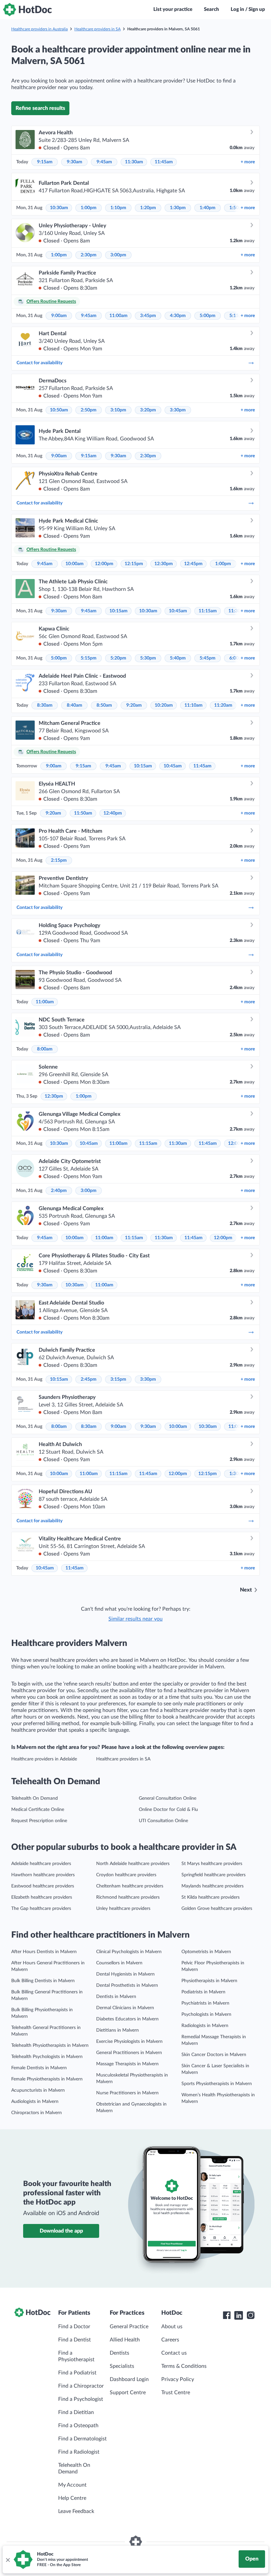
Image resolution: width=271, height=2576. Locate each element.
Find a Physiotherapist (76, 2356)
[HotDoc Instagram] (251, 2315)
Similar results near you (135, 1619)
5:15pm (89, 658)
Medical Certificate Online (38, 1810)
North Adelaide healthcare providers (133, 1864)
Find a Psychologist (81, 2399)
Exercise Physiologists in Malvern (129, 2042)
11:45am (164, 162)
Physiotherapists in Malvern (209, 1981)
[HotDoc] (27, 10)
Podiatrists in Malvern (203, 1992)
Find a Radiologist (79, 2452)
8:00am (45, 1049)
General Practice (129, 2327)
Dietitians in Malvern (117, 2030)
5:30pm (148, 658)
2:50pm (89, 410)
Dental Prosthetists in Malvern (127, 1985)
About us (172, 2327)
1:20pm (148, 208)
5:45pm (208, 658)
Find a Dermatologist (82, 2439)
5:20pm (118, 658)
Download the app (61, 2231)
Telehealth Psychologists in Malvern (47, 2057)
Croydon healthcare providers (126, 1875)
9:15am (45, 162)
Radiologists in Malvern (205, 2026)
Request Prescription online (39, 1821)
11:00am (118, 316)
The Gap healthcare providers (41, 1909)
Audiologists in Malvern (35, 2102)
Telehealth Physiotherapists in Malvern (50, 2045)
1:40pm (208, 208)
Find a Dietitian (76, 2412)
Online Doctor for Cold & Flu (168, 1810)
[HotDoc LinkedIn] (239, 2315)
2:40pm (59, 1191)
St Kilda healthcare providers (211, 1897)
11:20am (223, 705)
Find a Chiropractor (81, 2386)
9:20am (134, 705)
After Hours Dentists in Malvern (44, 1952)
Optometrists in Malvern (206, 1952)
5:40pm (178, 658)
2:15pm (59, 860)
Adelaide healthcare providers (41, 1864)
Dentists (119, 2353)
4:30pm (178, 316)
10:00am (75, 564)
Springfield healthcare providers (213, 1875)
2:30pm (89, 255)
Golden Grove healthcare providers (217, 1909)
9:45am (104, 162)
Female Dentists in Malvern (39, 2068)
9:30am (75, 162)
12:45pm (193, 564)
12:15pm (134, 564)
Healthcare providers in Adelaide (44, 1759)
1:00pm (89, 208)
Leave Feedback (76, 2511)
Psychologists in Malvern (206, 2014)
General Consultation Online (168, 1798)
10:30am (59, 208)
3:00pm (118, 255)
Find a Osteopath (78, 2426)
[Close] (8, 2560)
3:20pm (148, 410)
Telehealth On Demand (35, 1798)
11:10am (194, 705)
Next (246, 1590)
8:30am (45, 705)
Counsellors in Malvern (119, 1963)
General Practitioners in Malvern (129, 2053)
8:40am (75, 705)
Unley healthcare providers (123, 1909)
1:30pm (178, 208)
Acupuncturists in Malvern (38, 2090)
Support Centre (128, 2393)
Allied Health (125, 2340)
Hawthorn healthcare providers (43, 1875)
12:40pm (113, 813)
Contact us (174, 2353)
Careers (170, 2340)
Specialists (122, 2366)
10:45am (178, 611)
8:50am (104, 705)
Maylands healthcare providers (213, 1886)
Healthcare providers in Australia (39, 29)
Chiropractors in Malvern (37, 2113)
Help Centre (72, 2498)
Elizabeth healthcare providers (42, 1897)
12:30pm (164, 564)
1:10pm (118, 208)
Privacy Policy (178, 2379)
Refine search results (40, 108)
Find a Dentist (75, 2340)
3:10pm (118, 410)
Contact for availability (39, 363)
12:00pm (104, 564)
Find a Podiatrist (77, 2373)
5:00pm (208, 316)
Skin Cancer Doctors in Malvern (214, 2055)
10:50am (59, 410)
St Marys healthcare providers (212, 1864)
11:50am (83, 813)
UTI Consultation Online (163, 1821)
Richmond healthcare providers (128, 1897)
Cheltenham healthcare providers (130, 1886)
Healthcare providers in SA (97, 29)
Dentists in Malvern (116, 1997)
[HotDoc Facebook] (227, 2315)
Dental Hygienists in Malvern (125, 1974)
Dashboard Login (129, 2379)
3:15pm (118, 1379)
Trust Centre (176, 2393)
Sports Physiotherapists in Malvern (217, 2084)
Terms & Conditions (184, 2366)
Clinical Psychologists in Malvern (129, 1952)
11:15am (208, 611)
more (248, 162)
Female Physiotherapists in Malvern (47, 2079)
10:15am (118, 611)
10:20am (164, 705)
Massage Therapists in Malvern (127, 2064)
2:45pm (89, 1379)
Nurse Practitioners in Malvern (127, 2093)
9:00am (59, 316)
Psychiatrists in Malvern (205, 2003)
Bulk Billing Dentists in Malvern (43, 1981)
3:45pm (148, 316)
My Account (72, 2485)
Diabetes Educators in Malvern (127, 2019)
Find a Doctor (74, 2327)
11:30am (134, 162)
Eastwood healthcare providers (43, 1886)
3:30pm (178, 410)
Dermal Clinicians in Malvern (125, 2008)
